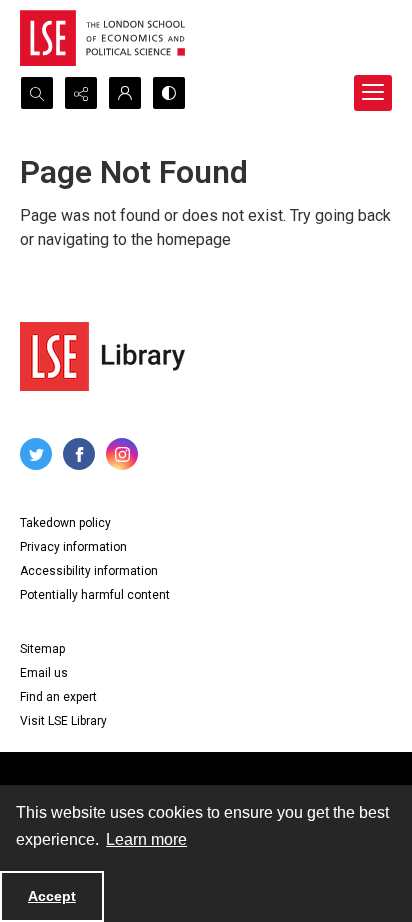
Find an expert (58, 697)
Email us (44, 673)
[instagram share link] (122, 454)
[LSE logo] (102, 38)
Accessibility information (89, 571)
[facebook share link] (79, 454)
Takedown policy (65, 523)
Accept (52, 896)
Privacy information (73, 547)
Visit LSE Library (63, 721)
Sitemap (42, 649)
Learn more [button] (146, 839)
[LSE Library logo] (102, 356)
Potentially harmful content (95, 595)
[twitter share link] (36, 454)
